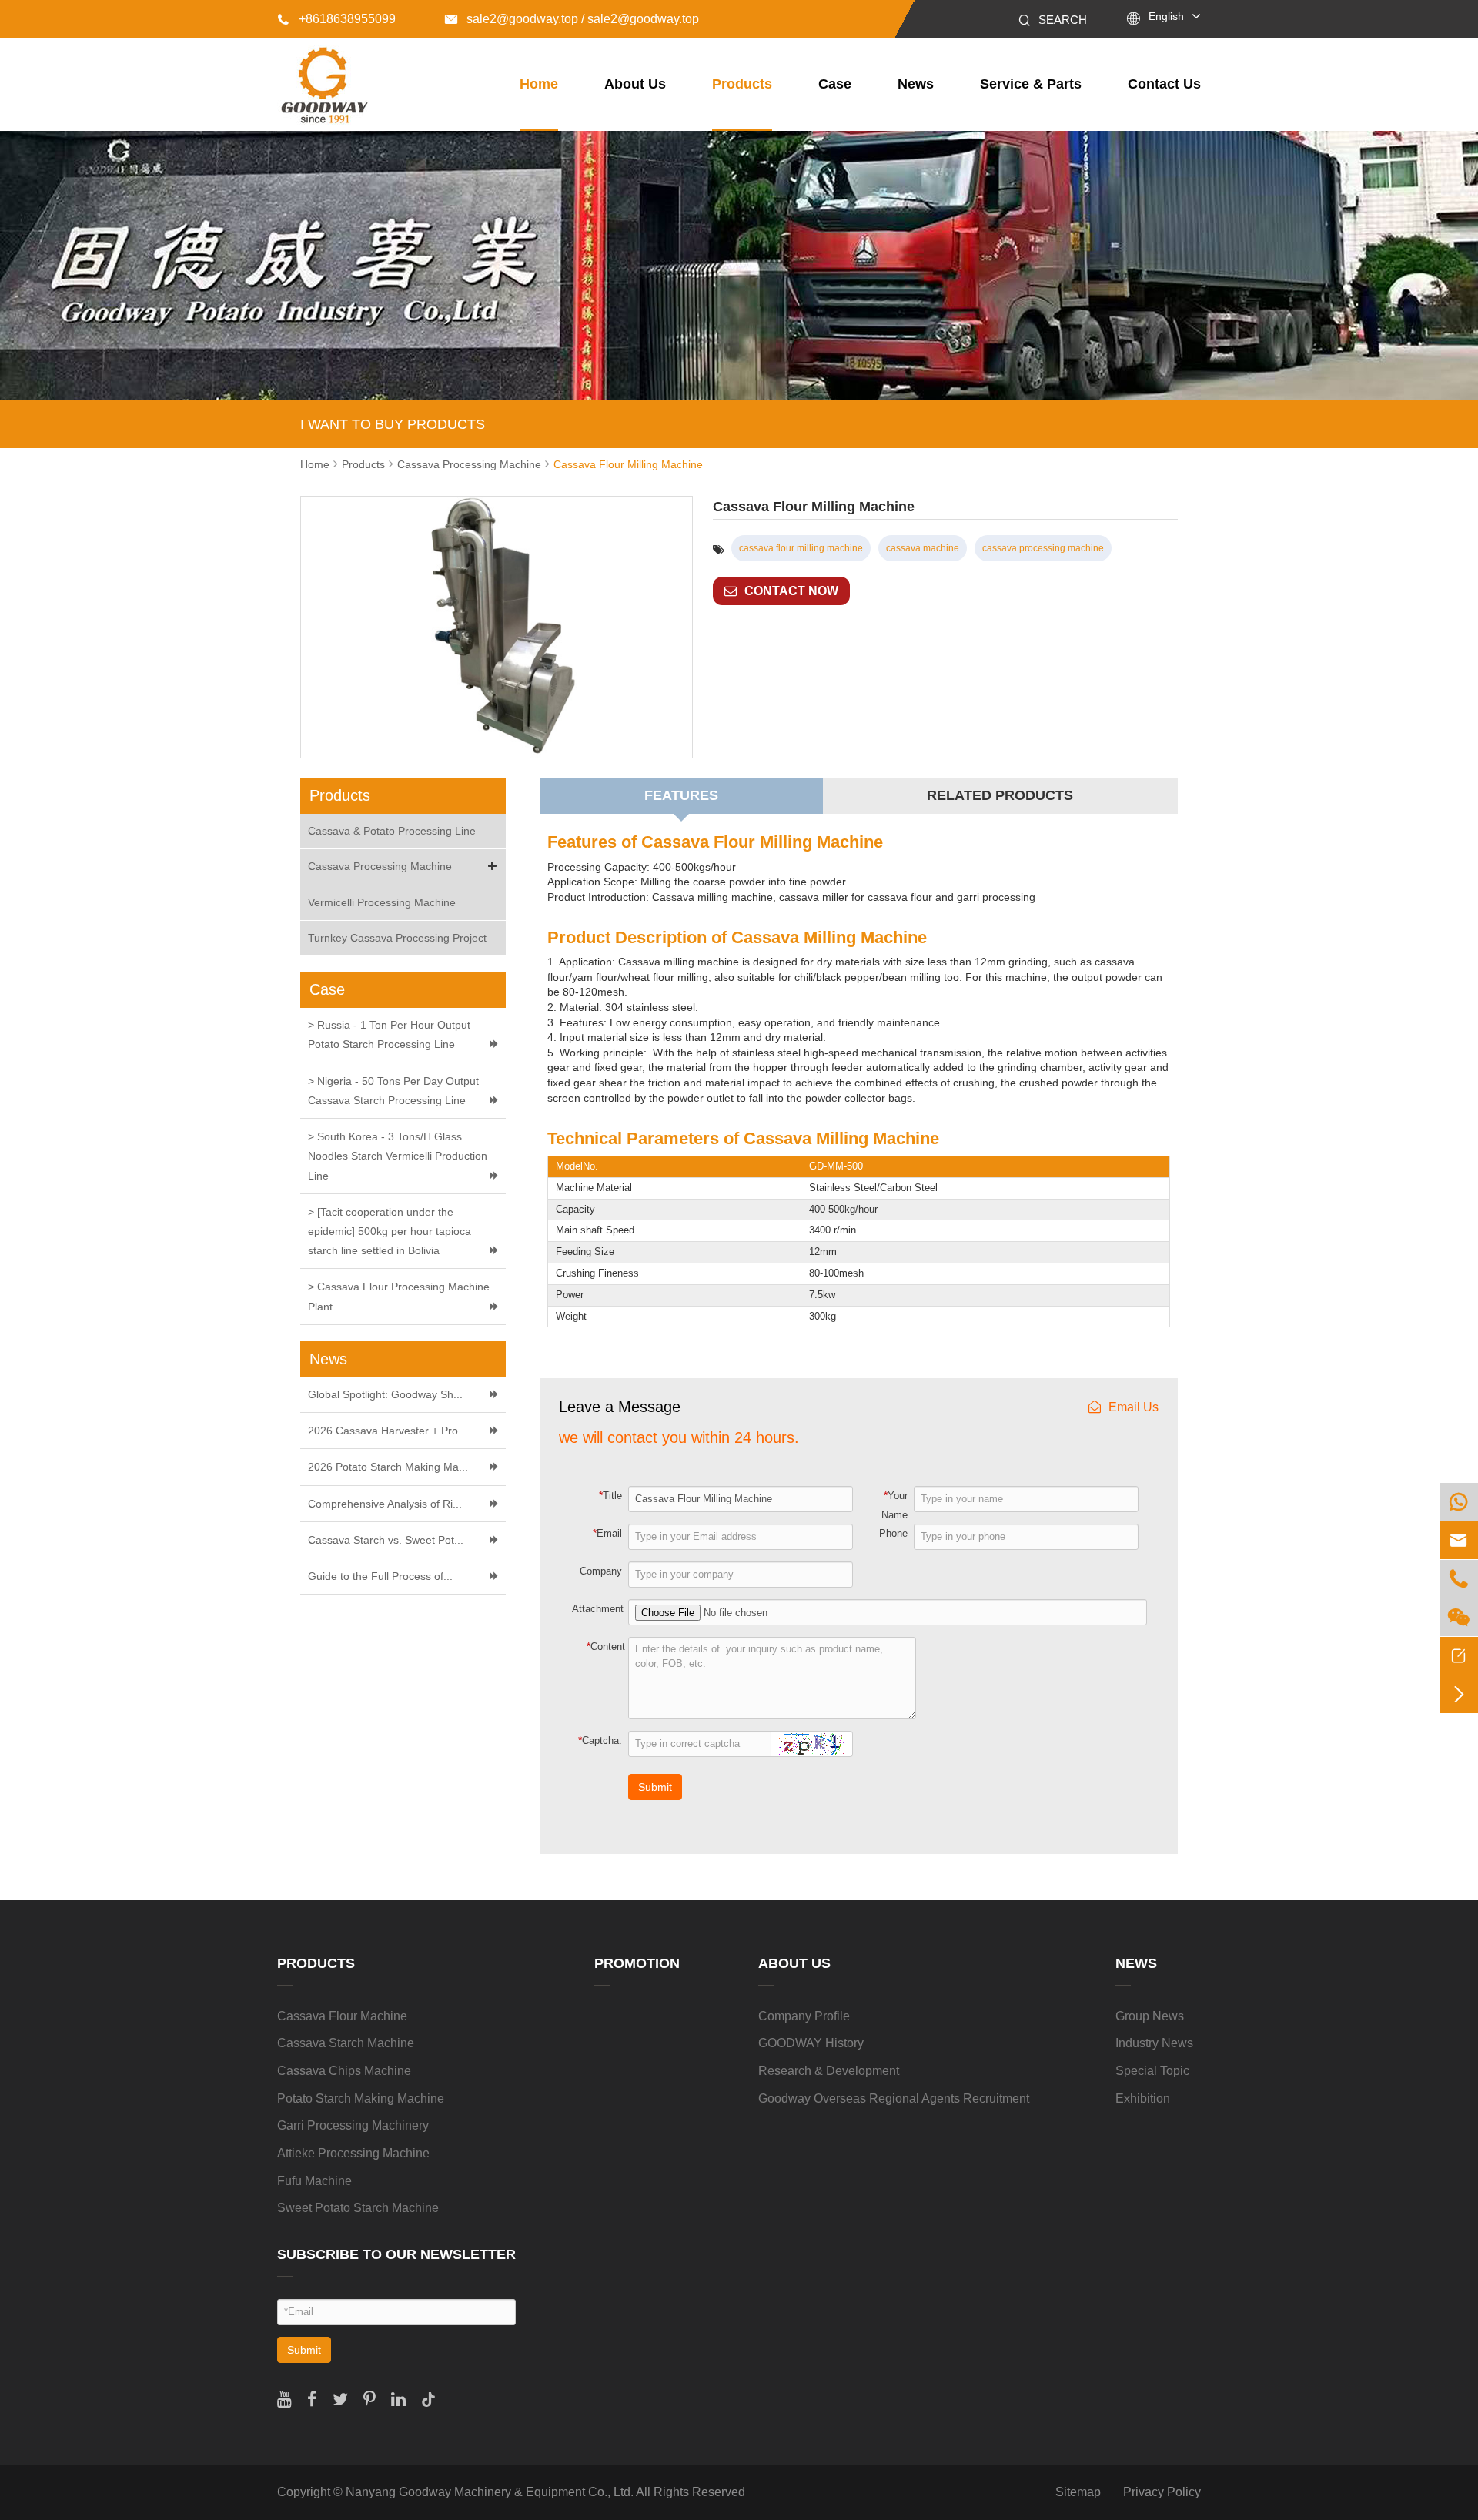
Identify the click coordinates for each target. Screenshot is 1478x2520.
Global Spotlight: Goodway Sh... (385, 1394)
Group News (1150, 2016)
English (1166, 16)
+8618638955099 (336, 19)
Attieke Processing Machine (353, 2153)
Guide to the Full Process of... (380, 1576)
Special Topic (1152, 2071)
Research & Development (829, 2071)
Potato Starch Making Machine (361, 2098)
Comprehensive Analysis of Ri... (385, 1504)
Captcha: (600, 1740)
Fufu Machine (314, 2181)
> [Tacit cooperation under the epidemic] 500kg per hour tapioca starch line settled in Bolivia (390, 1231)
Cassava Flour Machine (342, 2016)
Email (607, 1533)
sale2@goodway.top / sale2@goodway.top (572, 19)
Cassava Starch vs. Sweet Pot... (386, 1540)
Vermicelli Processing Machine (382, 902)
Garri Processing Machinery (353, 2125)
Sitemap (1078, 2492)
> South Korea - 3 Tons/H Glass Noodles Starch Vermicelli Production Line (398, 1156)
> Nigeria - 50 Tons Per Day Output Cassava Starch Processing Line (393, 1091)
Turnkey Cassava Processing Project (397, 938)
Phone (893, 1533)
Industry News (1154, 2043)
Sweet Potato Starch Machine (358, 2208)
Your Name (894, 1505)
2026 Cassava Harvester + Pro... (388, 1431)
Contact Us (1164, 84)
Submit (655, 1787)
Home (539, 84)
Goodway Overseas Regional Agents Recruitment (894, 2098)
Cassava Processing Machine (469, 464)
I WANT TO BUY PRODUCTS (393, 424)
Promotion (637, 1963)
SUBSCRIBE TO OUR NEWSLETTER (396, 2254)
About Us (635, 84)
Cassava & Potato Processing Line (392, 831)
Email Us (1134, 1407)
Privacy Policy (1162, 2492)
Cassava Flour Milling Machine (628, 464)
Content (606, 1646)
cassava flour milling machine (801, 548)
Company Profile (804, 2016)
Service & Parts (1031, 84)
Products (742, 84)
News (916, 84)
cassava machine (923, 548)
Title (610, 1495)
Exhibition (1143, 2098)
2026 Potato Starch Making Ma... (388, 1467)
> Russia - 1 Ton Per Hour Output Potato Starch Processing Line (389, 1034)
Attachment (598, 1609)
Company (601, 1571)
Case (835, 84)
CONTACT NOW (791, 591)
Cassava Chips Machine (344, 2071)
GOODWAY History (811, 2043)
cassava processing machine (1043, 548)
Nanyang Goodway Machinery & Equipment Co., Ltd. (490, 2492)
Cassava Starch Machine (346, 2043)
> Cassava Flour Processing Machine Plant (399, 1296)
